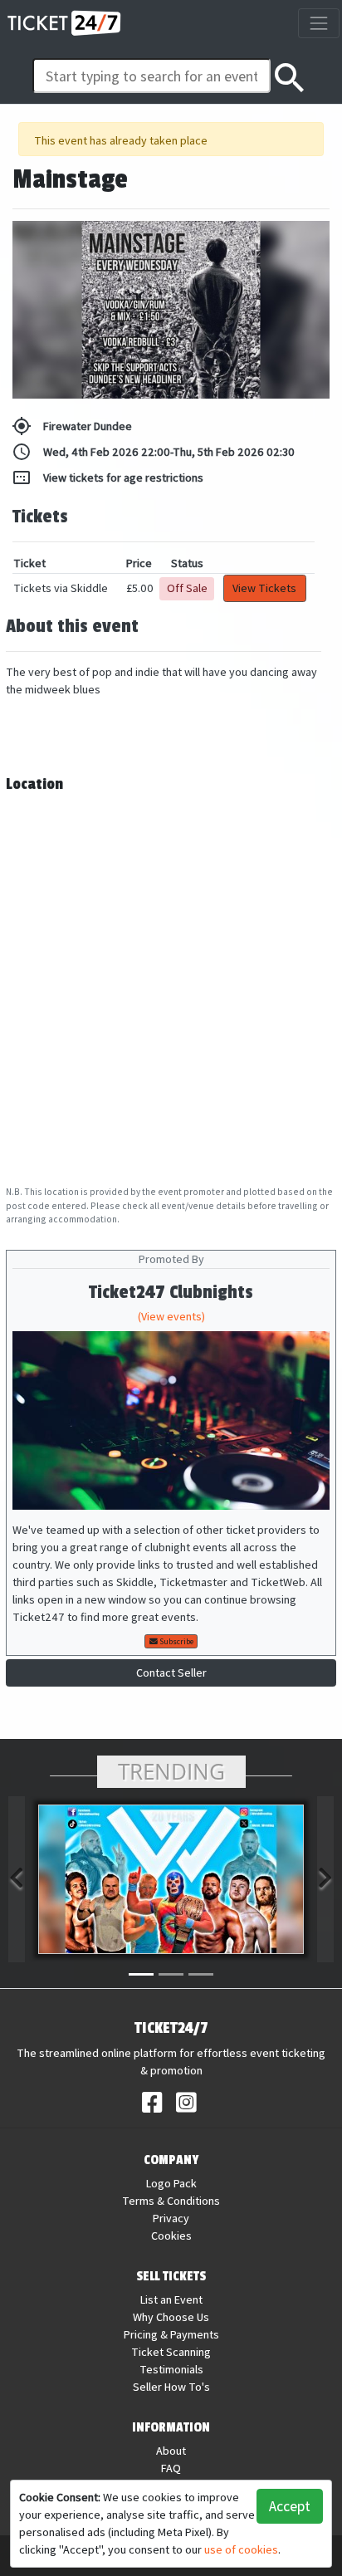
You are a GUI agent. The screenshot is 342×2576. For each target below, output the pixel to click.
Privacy (171, 2218)
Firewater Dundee (72, 426)
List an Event (171, 2299)
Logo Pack (171, 2183)
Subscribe (176, 1641)
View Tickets (264, 588)
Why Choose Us (171, 2317)
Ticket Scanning (171, 2352)
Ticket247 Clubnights (171, 1293)
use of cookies (241, 2549)
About (171, 2451)
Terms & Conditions (171, 2201)
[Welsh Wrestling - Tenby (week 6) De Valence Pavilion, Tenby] (171, 1879)
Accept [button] (290, 2506)
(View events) (171, 1316)
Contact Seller (171, 1672)
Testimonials (171, 2369)
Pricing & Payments (171, 2334)
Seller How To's (171, 2387)
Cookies (171, 2236)
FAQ (171, 2468)
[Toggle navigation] (318, 23)
